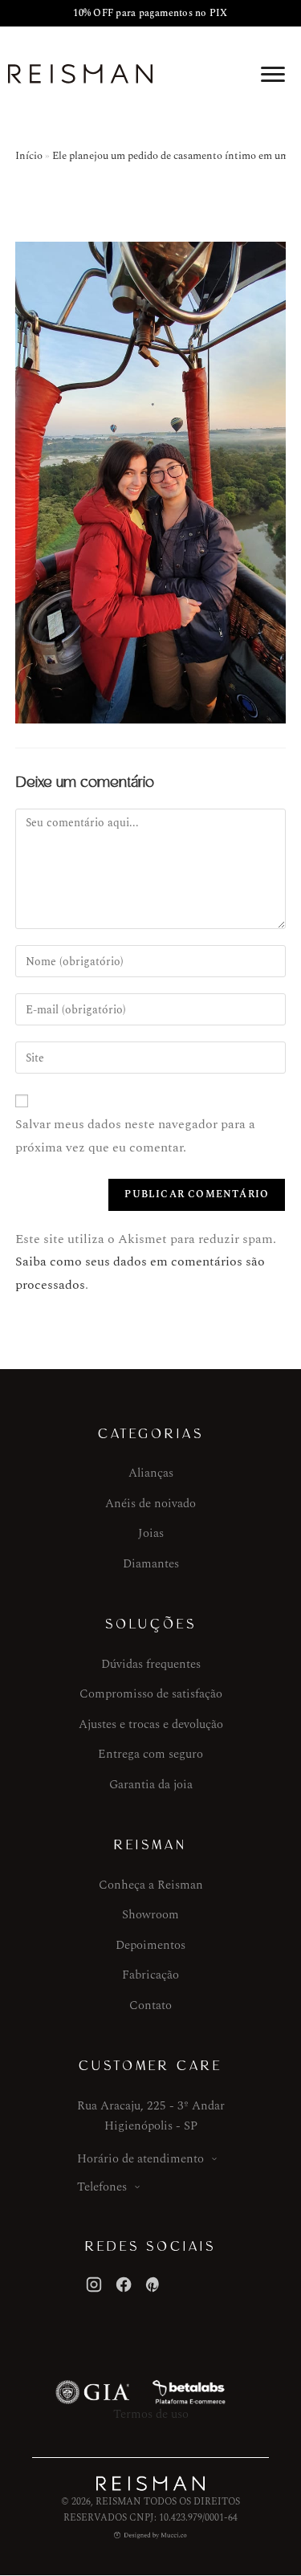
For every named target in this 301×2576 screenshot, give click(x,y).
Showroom (150, 1915)
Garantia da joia (151, 1785)
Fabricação (150, 1975)
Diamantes (151, 1564)
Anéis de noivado (150, 1504)
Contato (150, 2005)
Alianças (151, 1473)
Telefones (102, 2187)
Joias (151, 1533)
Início (29, 156)
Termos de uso (151, 2414)
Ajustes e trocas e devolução (151, 1724)
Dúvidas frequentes (151, 1664)
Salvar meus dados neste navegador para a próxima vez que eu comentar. (135, 1136)
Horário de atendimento (140, 2159)
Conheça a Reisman (151, 1885)
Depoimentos (150, 1945)
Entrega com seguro (150, 1754)
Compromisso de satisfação (151, 1694)
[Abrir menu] (273, 74)
